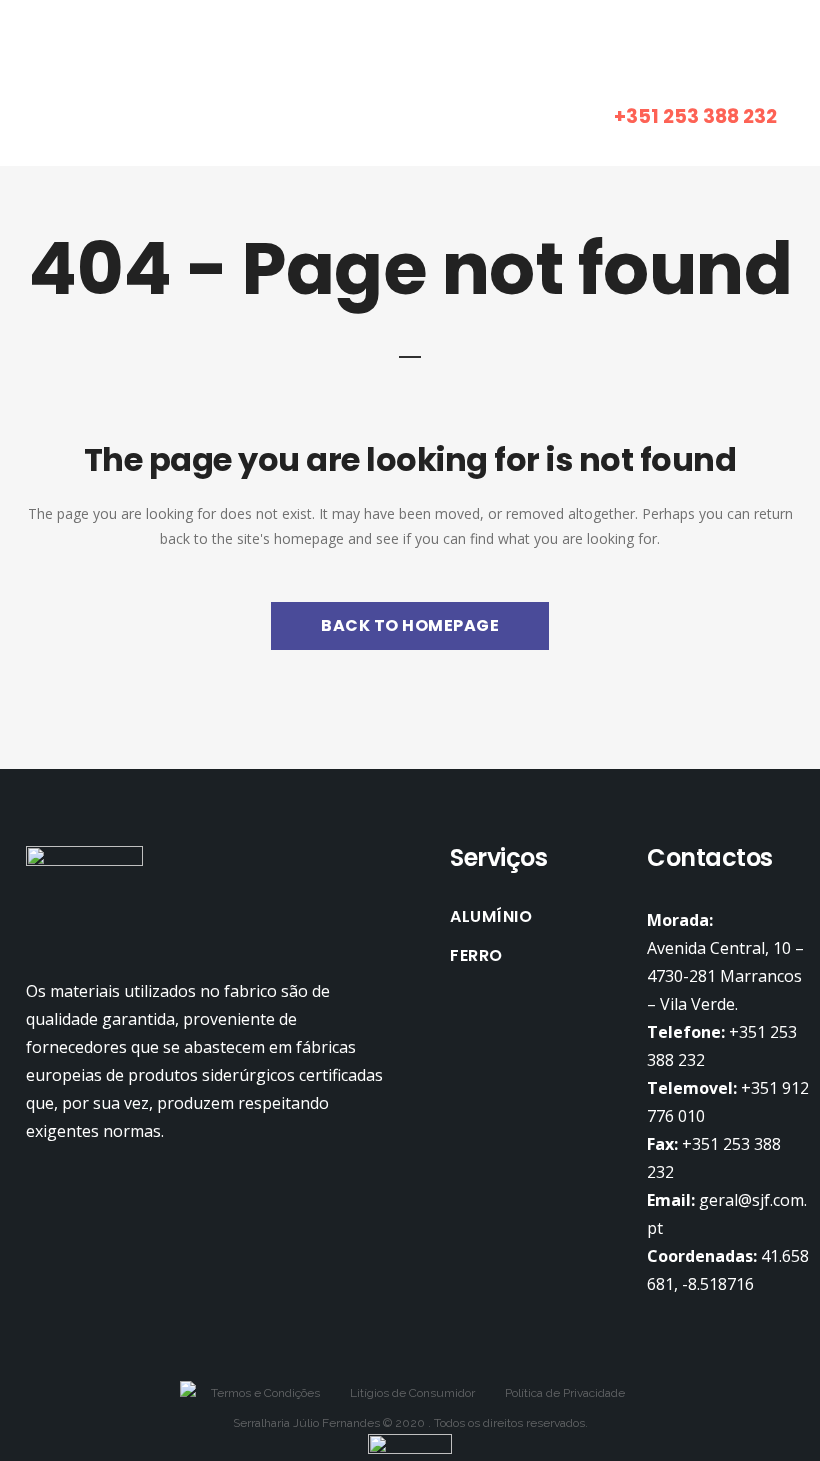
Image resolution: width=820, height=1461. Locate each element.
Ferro (476, 956)
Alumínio (491, 917)
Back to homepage (410, 625)
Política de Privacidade (565, 1393)
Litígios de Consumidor (412, 1393)
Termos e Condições (265, 1393)
